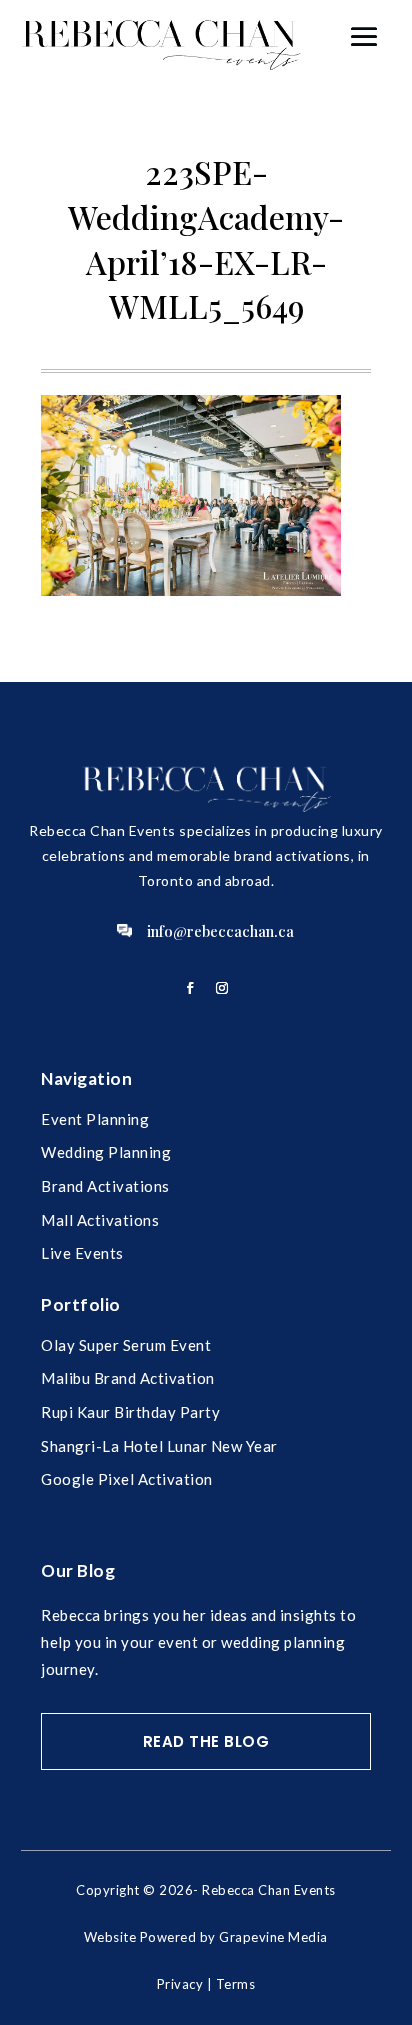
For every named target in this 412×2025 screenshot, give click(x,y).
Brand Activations (105, 1186)
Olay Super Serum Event (126, 1345)
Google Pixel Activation (127, 1479)
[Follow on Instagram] (222, 988)
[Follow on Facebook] (190, 988)
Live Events (82, 1253)
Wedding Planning (106, 1152)
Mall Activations (100, 1220)
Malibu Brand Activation (128, 1378)
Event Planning (95, 1119)
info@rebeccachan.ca (220, 931)
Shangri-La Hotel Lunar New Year (159, 1446)
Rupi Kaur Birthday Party (130, 1412)
